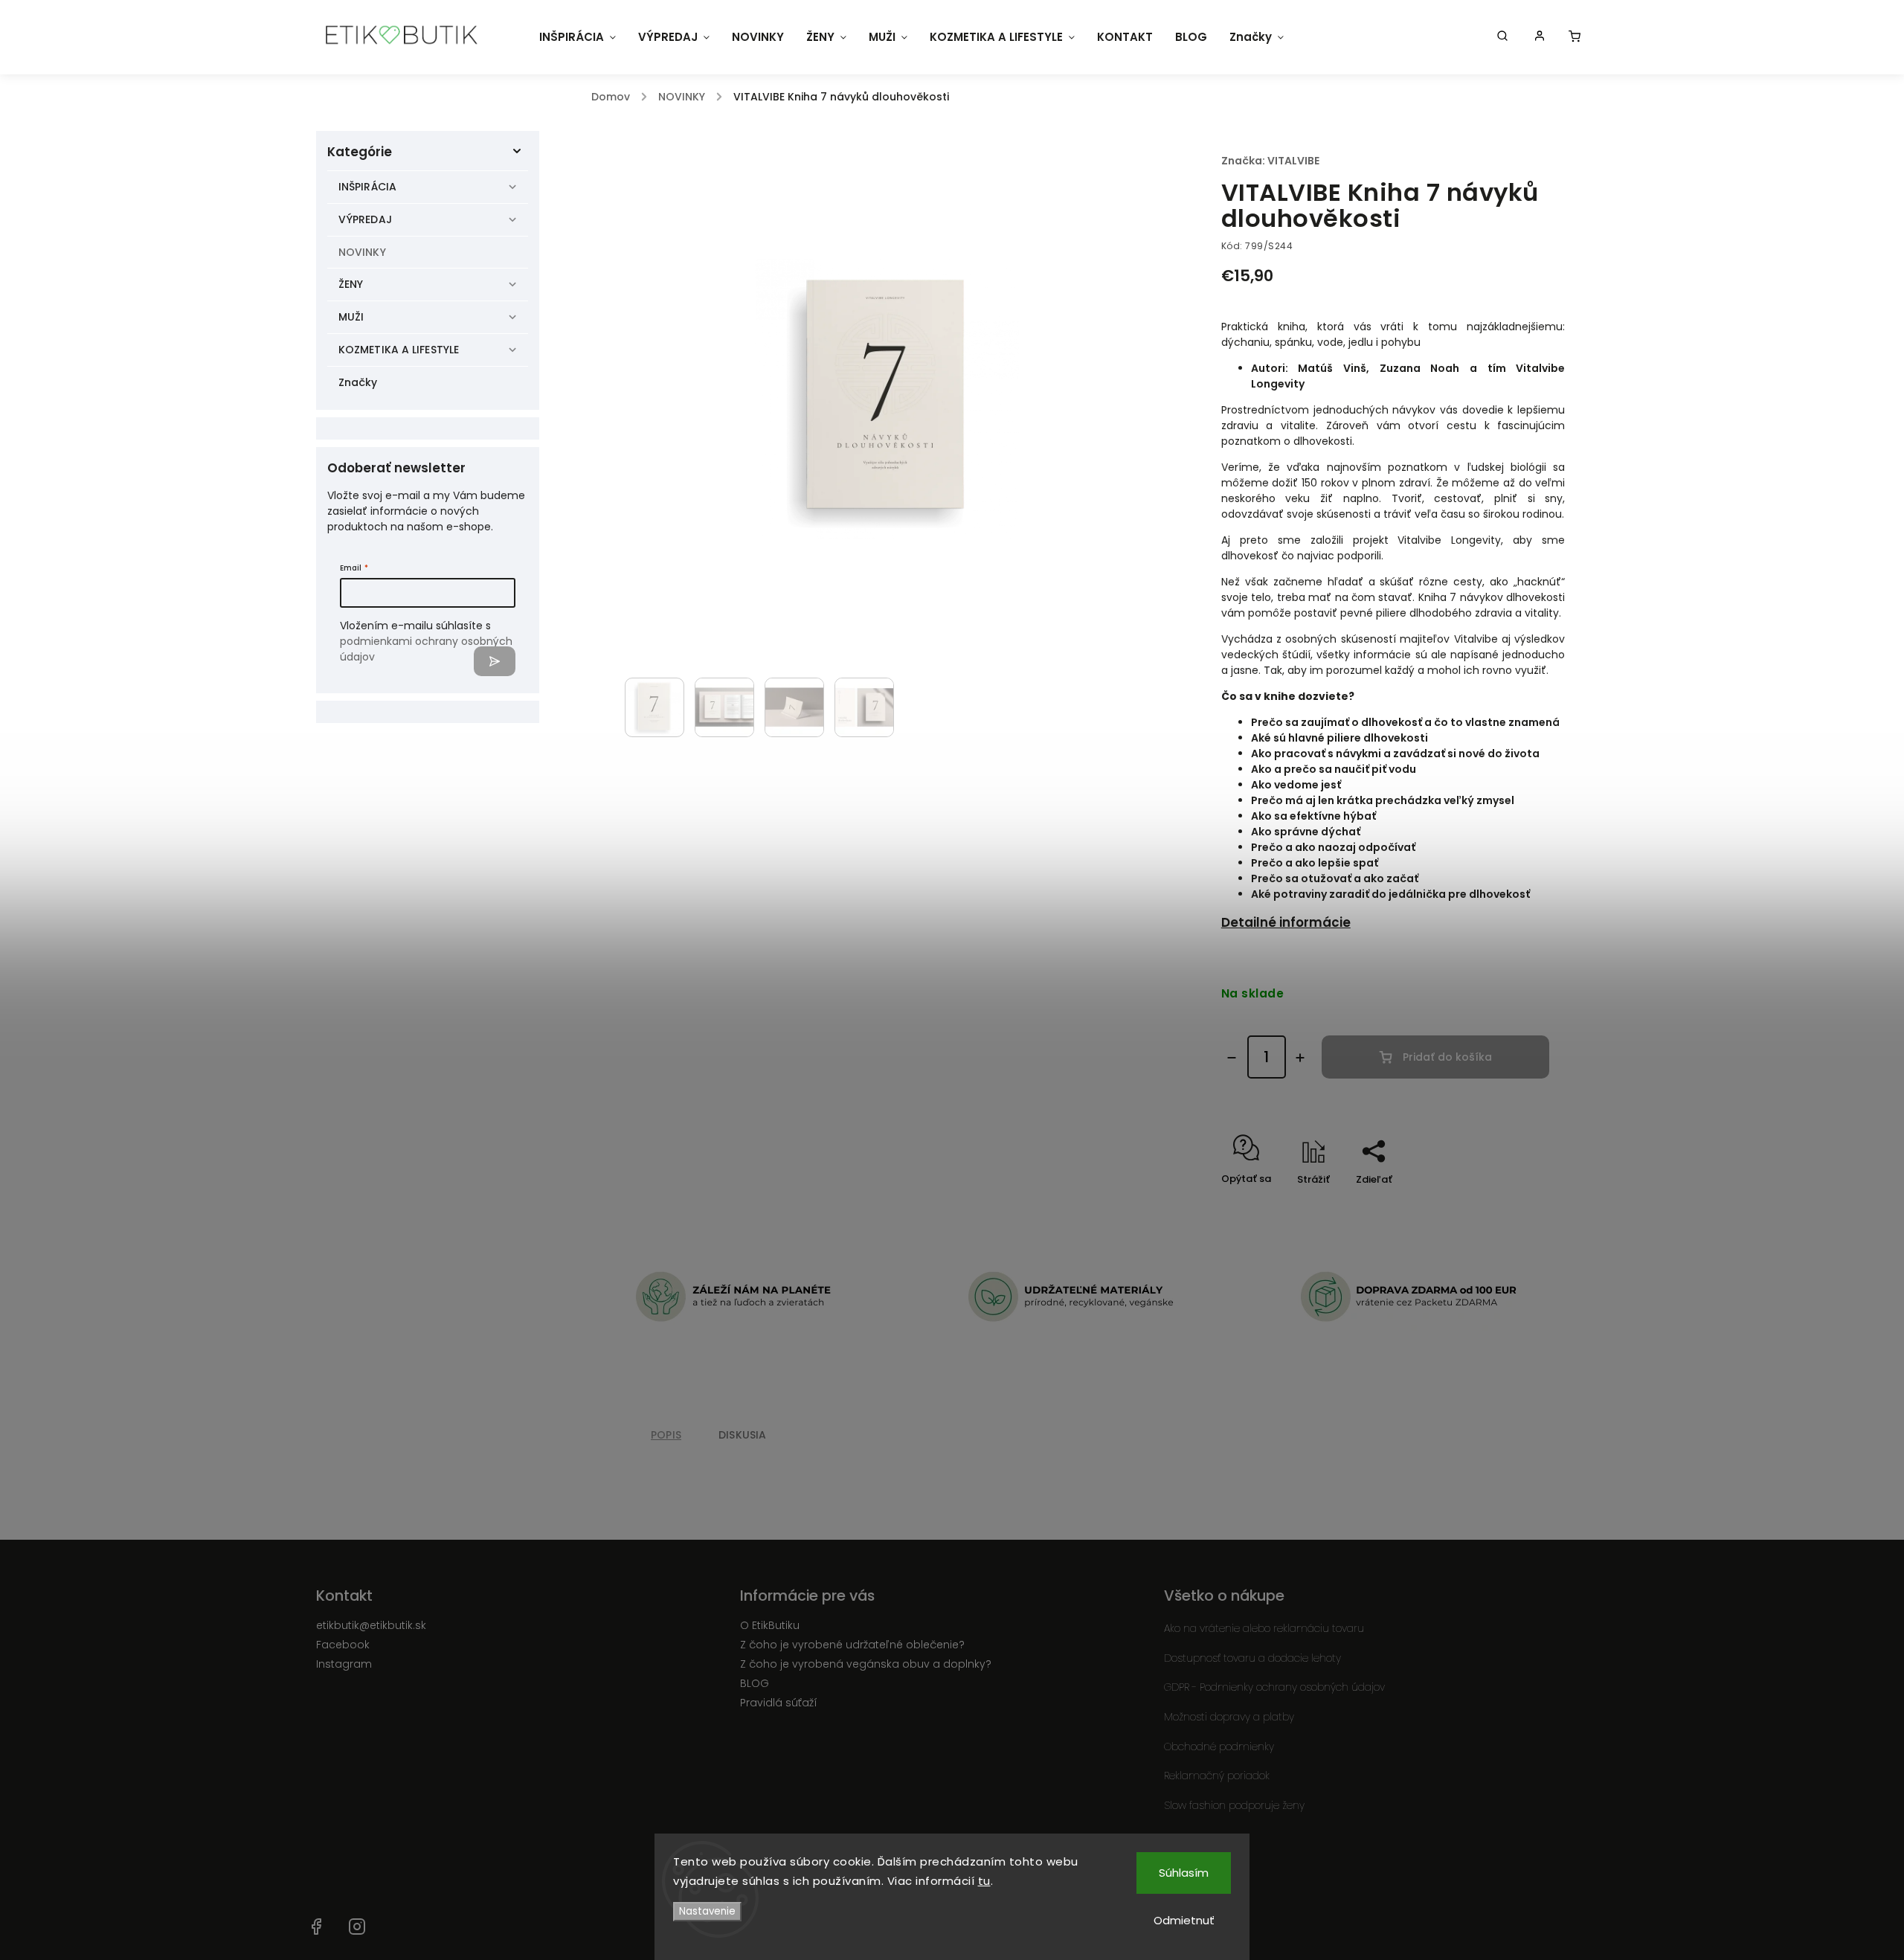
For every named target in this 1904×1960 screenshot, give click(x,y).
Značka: (1270, 161)
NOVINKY (362, 252)
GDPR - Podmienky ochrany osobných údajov (1274, 1687)
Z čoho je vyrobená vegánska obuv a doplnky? (866, 1664)
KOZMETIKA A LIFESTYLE (399, 350)
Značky (358, 382)
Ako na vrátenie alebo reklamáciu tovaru (1264, 1628)
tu (984, 1881)
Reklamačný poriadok (1217, 1776)
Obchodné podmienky (1219, 1747)
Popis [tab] (666, 1435)
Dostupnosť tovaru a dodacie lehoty (1252, 1658)
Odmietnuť (1184, 1920)
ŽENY (351, 284)
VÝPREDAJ (365, 219)
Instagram (344, 1664)
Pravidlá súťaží (779, 1703)
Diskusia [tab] (743, 1435)
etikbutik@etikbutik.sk (371, 1625)
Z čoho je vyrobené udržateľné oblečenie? (852, 1645)
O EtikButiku (770, 1625)
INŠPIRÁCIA (367, 187)
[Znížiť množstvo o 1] (1232, 1058)
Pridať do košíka (1447, 1057)
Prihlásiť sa (495, 661)
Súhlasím (1184, 1873)
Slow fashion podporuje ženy (1234, 1805)
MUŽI (351, 317)
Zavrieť (1514, 1205)
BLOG (755, 1683)
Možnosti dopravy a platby (1229, 1717)
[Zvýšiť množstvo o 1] (1300, 1058)
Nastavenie (707, 1911)
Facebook (343, 1645)
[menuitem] (578, 37)
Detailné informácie (1286, 922)
